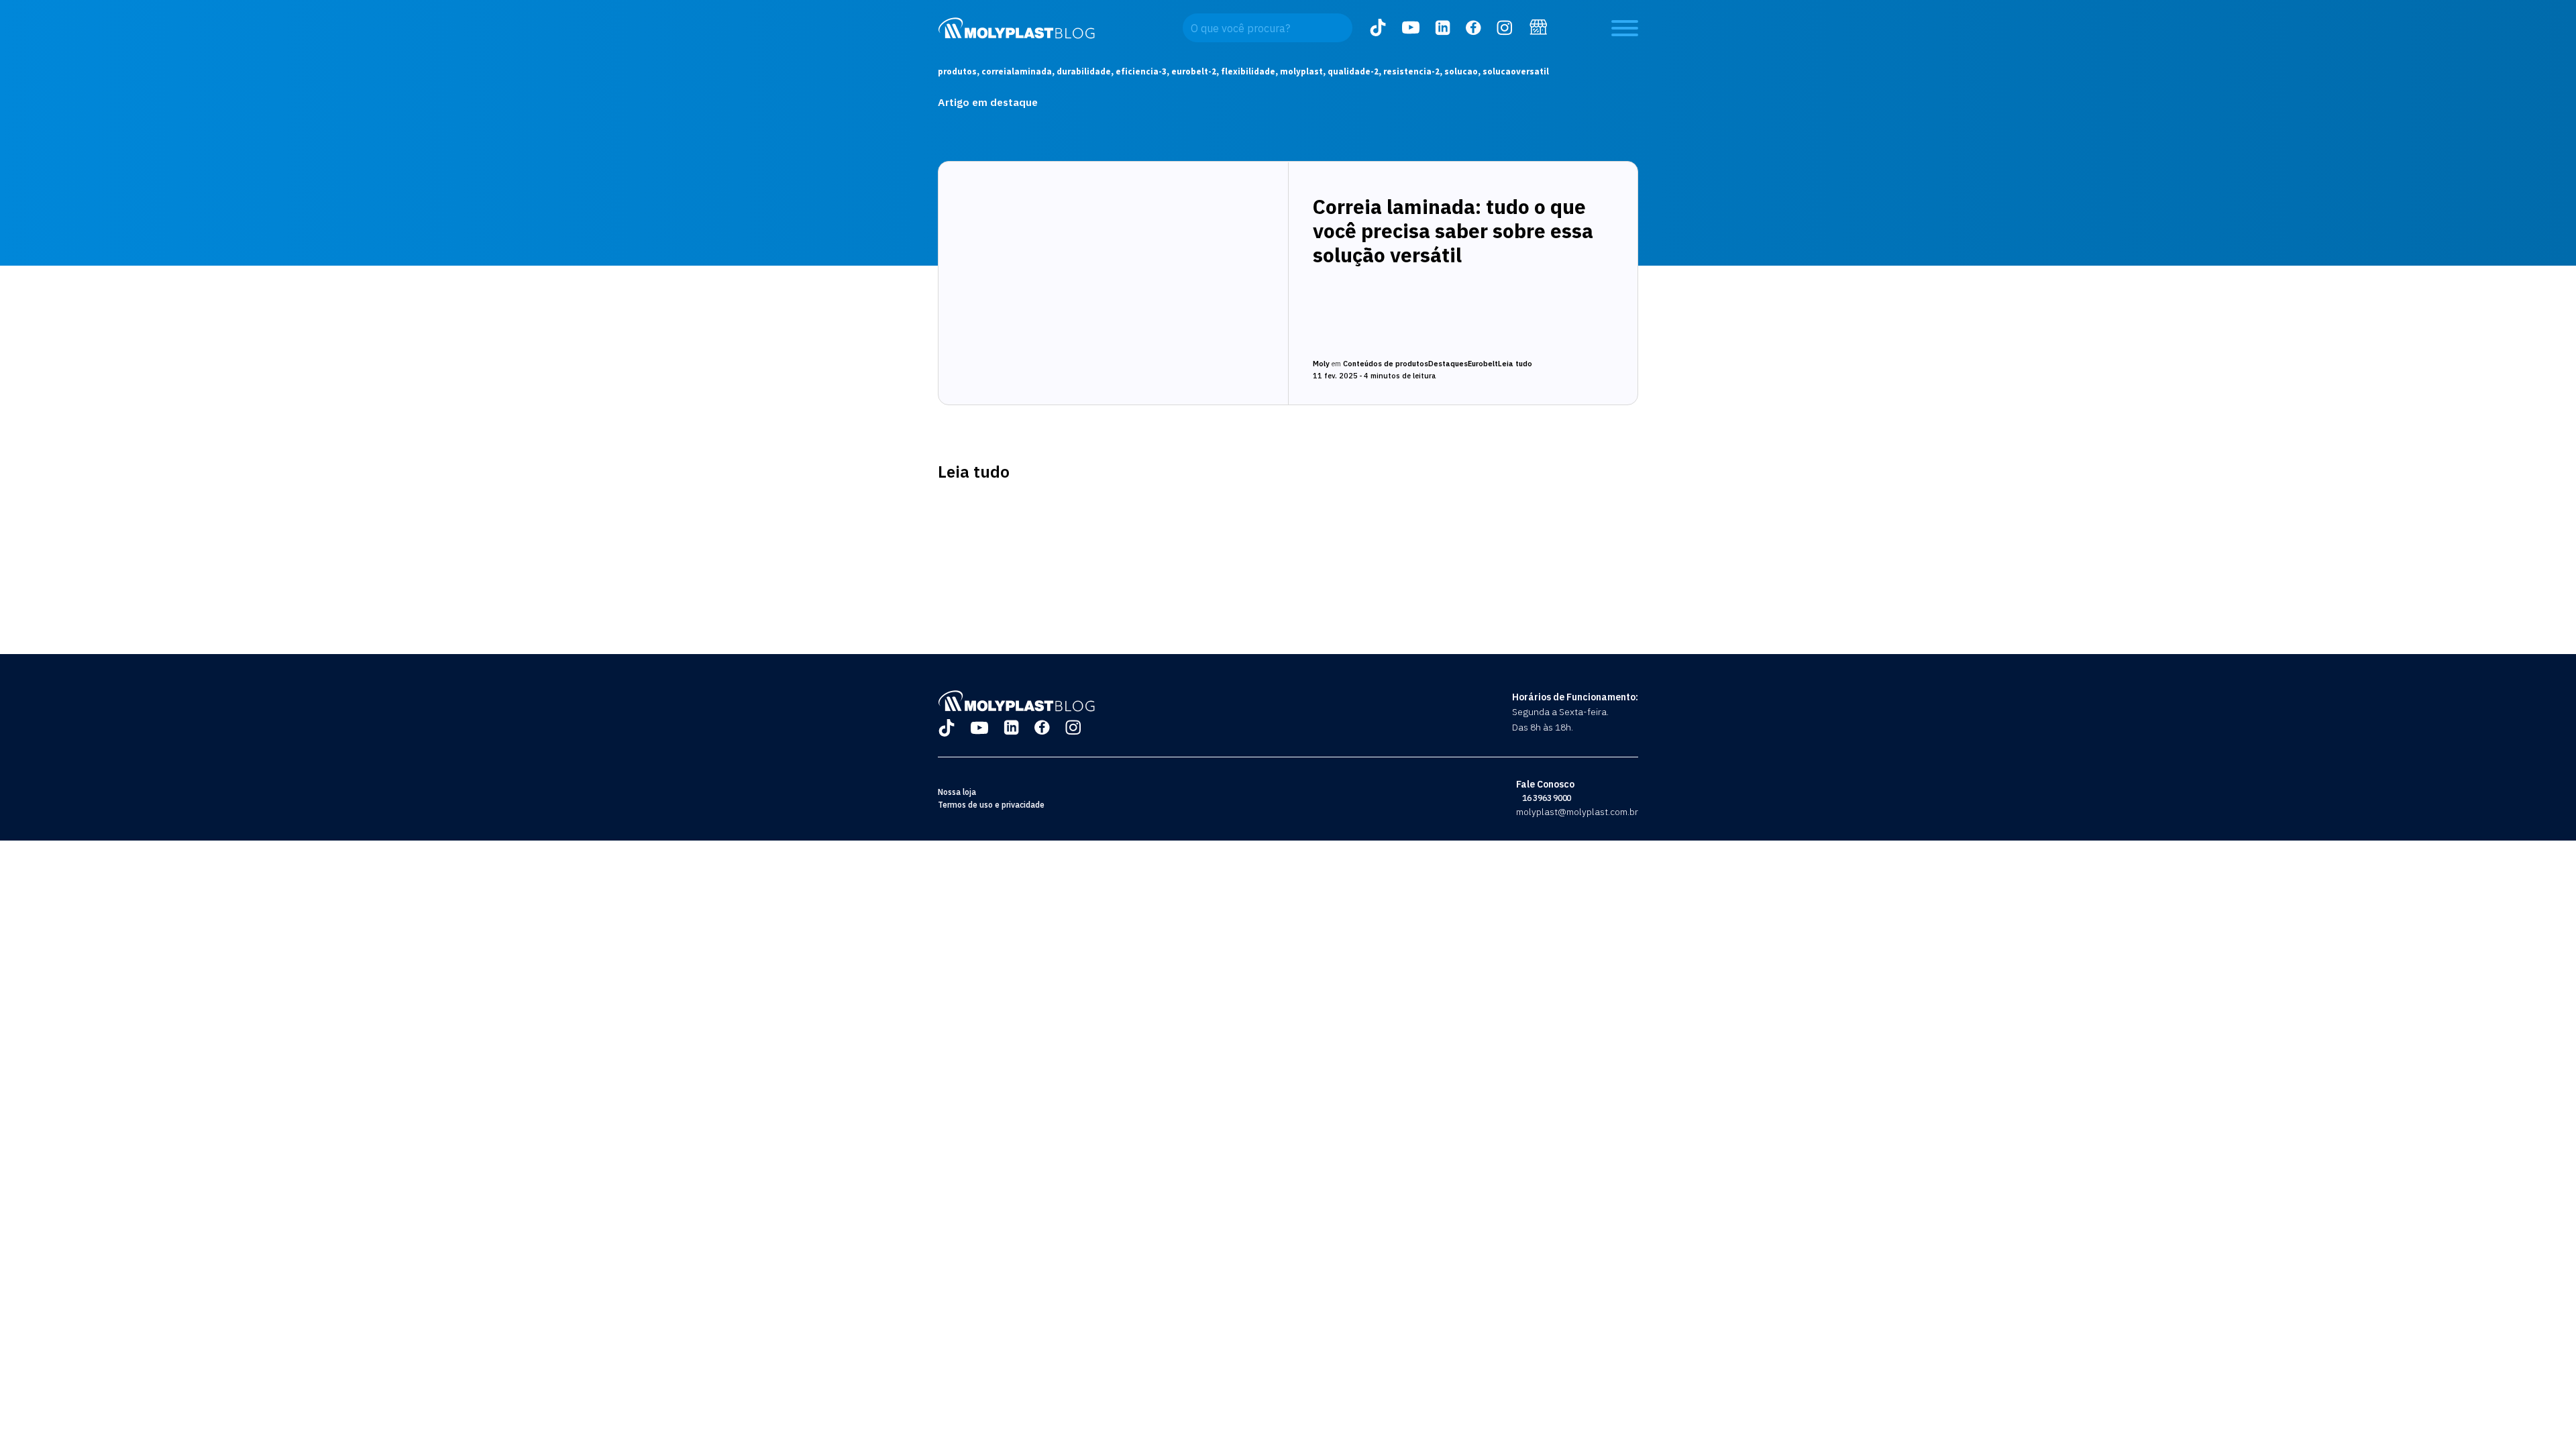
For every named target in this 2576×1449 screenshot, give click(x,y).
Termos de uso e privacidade (991, 805)
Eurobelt (1483, 364)
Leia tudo (1515, 364)
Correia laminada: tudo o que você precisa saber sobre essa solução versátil (1453, 230)
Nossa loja (957, 792)
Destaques (1448, 364)
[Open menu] (1625, 28)
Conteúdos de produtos (1386, 364)
